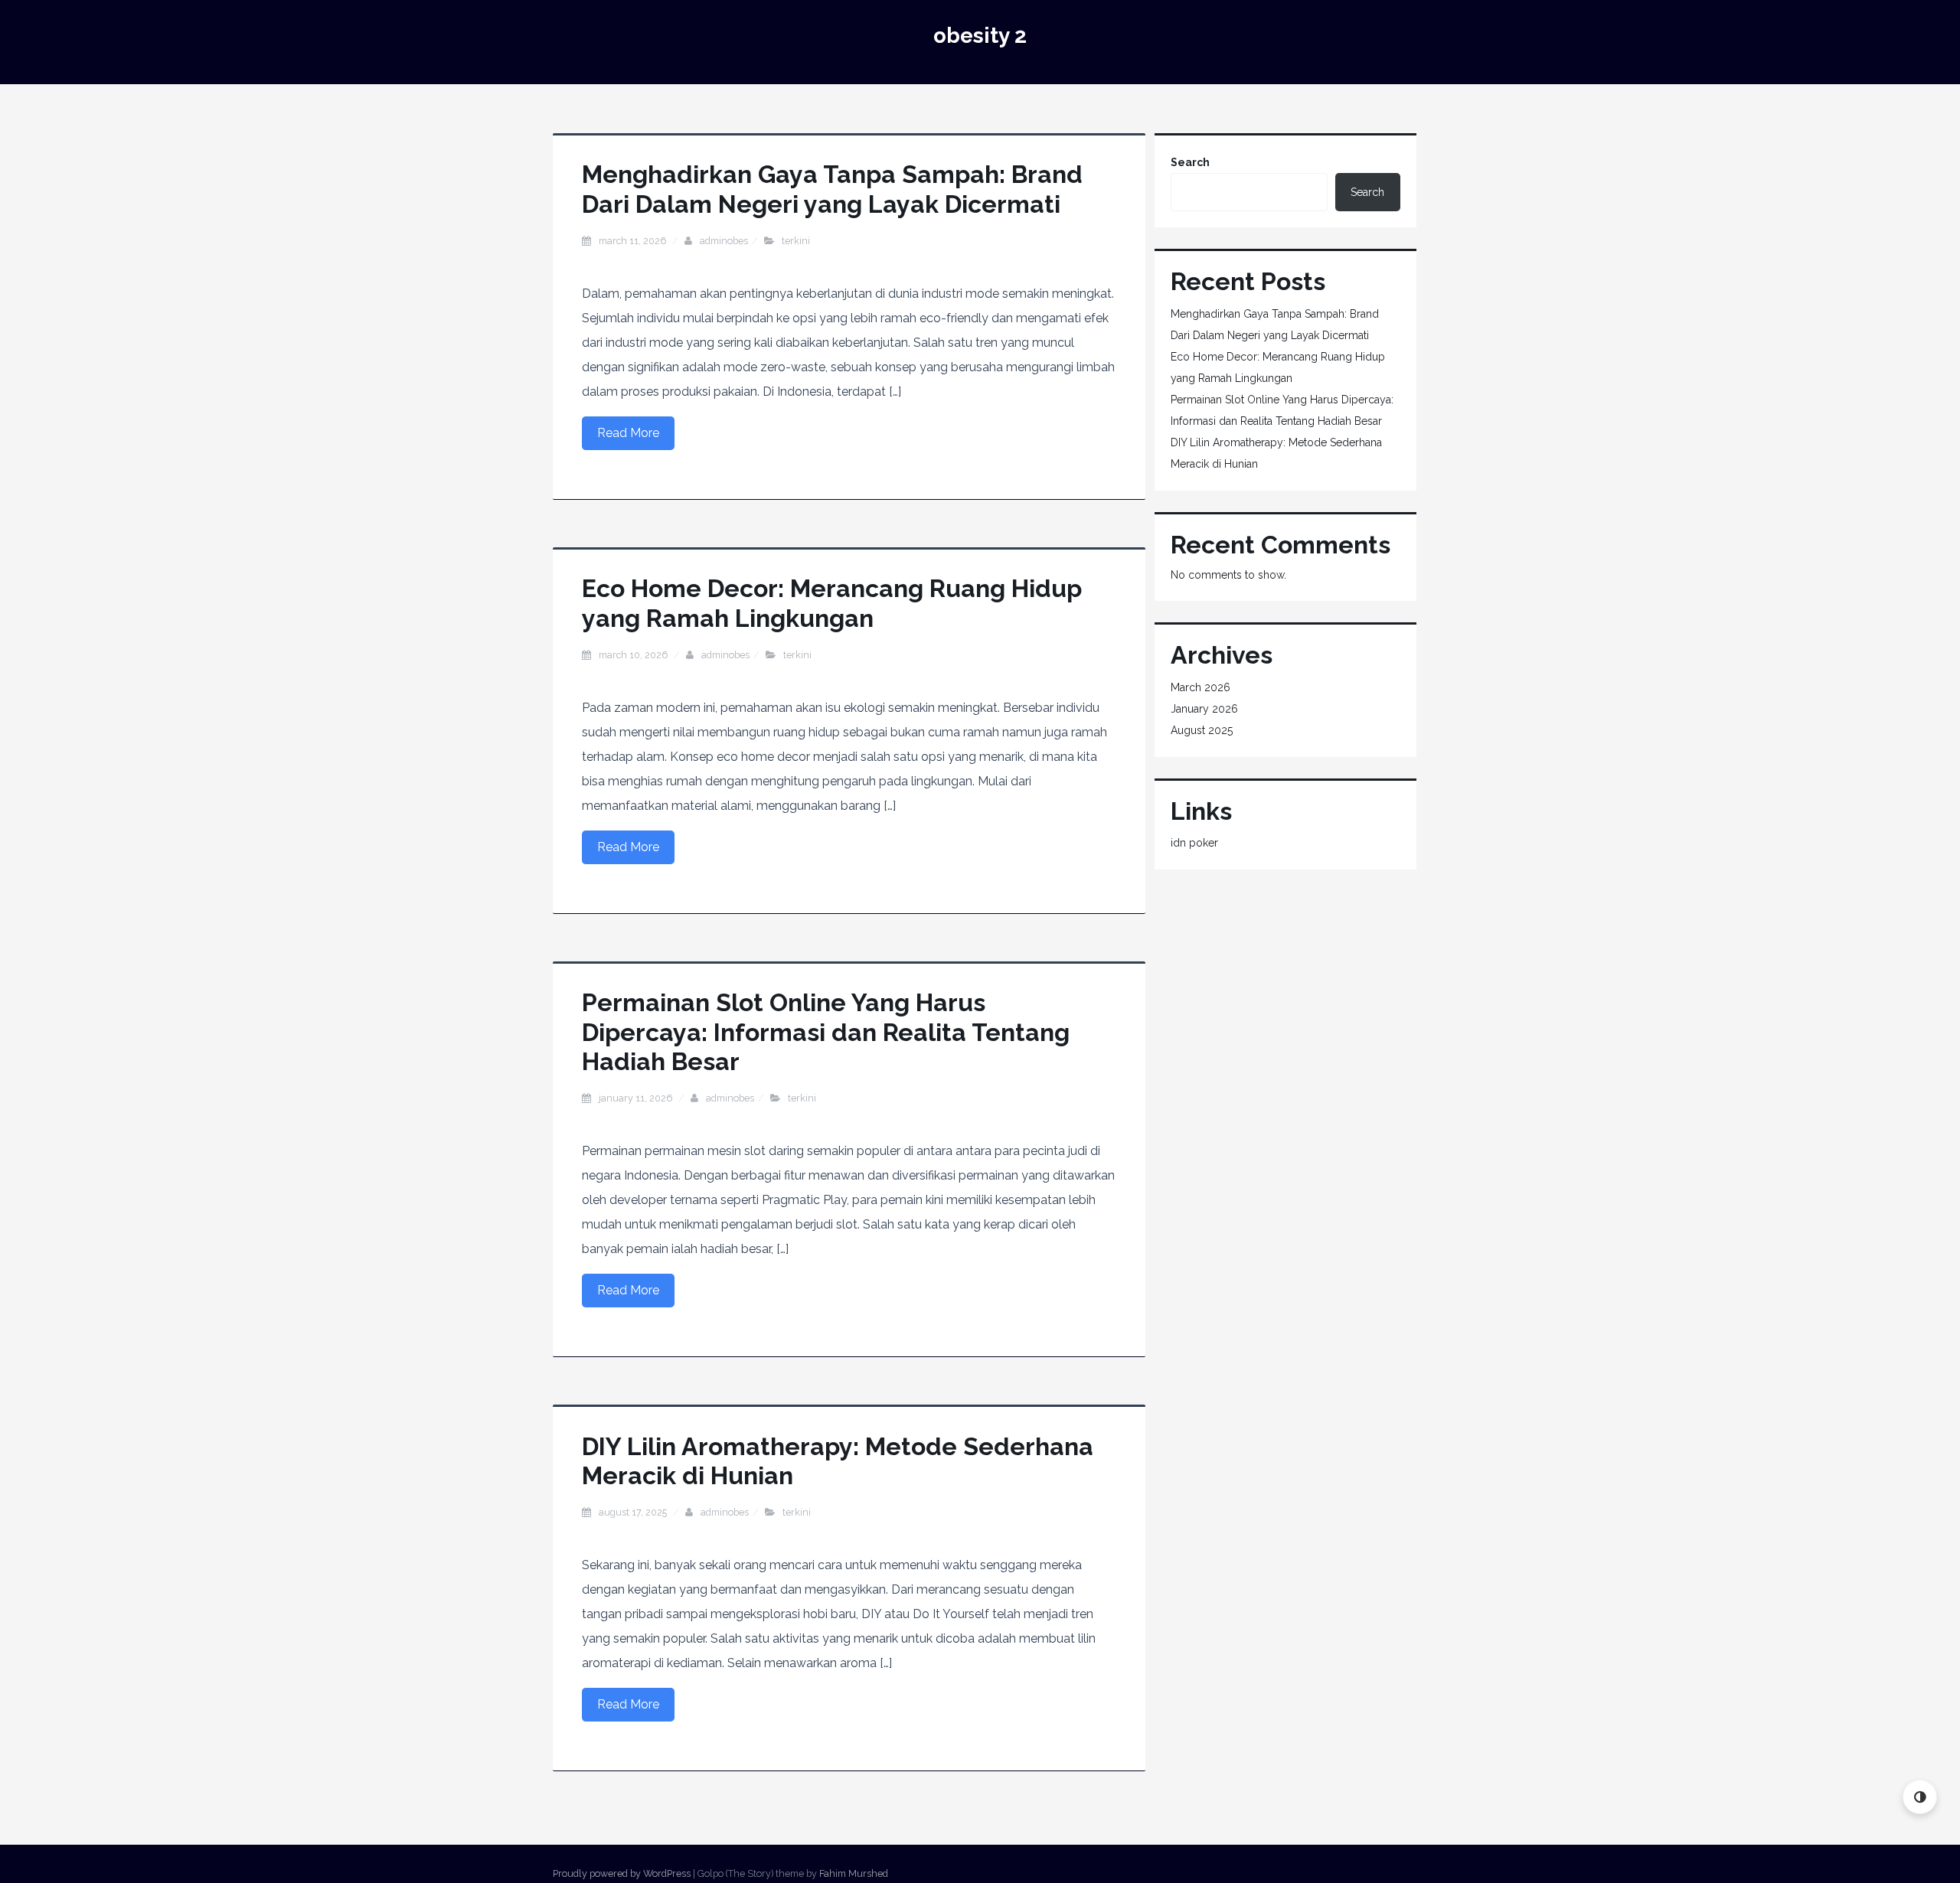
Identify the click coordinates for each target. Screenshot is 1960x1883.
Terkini (796, 241)
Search (1190, 162)
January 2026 (1204, 709)
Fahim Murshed (854, 1873)
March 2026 (1200, 687)
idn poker (1194, 843)
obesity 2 (980, 36)
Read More (628, 433)
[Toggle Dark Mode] (1920, 1797)
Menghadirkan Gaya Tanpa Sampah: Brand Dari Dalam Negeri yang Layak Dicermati (832, 189)
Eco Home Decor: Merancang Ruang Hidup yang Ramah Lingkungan (832, 603)
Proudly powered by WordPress (622, 1873)
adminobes (724, 241)
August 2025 (1202, 730)
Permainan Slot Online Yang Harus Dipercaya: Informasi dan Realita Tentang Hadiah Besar (826, 1032)
